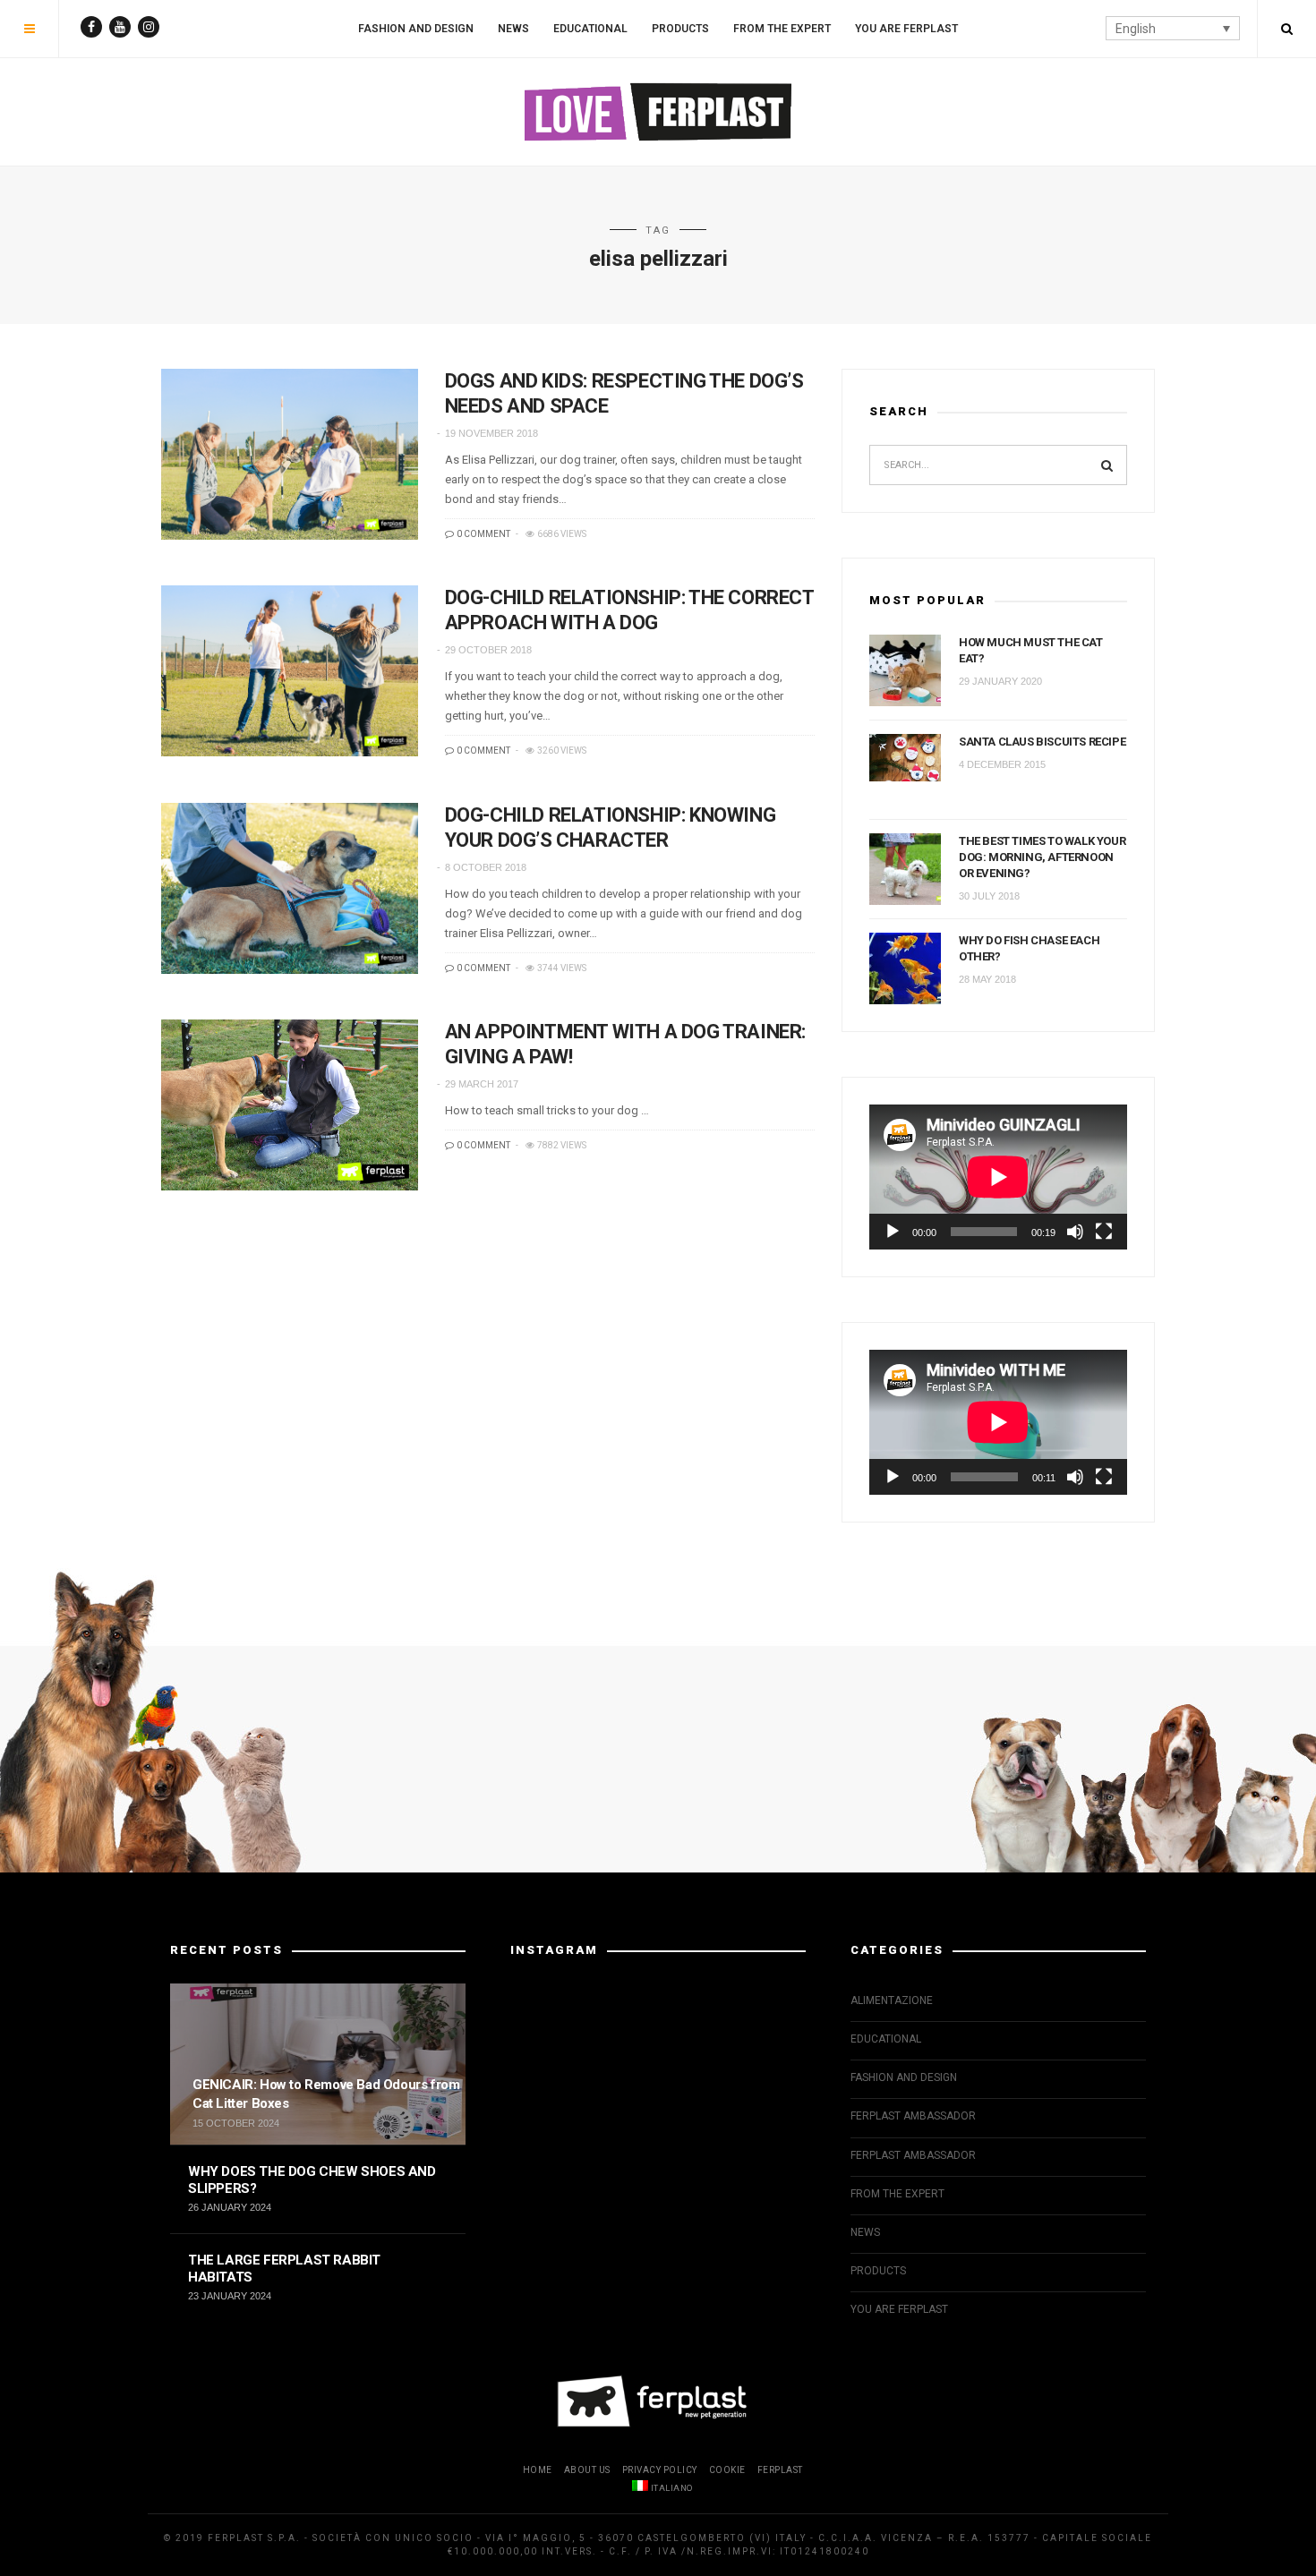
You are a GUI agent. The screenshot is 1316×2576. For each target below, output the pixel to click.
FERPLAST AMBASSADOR (913, 2116)
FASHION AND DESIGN (416, 29)
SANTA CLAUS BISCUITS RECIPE (1042, 742)
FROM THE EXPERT (782, 29)
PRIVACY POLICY (660, 2470)
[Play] (893, 1232)
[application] (998, 1177)
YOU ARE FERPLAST (906, 29)
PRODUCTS (680, 29)
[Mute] (1075, 1232)
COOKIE (727, 2470)
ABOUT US (587, 2470)
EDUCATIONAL (590, 29)
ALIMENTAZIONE (892, 2000)
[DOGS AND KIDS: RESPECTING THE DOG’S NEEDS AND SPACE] (290, 454)
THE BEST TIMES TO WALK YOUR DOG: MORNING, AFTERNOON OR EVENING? (1042, 857)
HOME (538, 2470)
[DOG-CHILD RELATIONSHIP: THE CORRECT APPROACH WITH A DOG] (290, 671)
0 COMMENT (483, 534)
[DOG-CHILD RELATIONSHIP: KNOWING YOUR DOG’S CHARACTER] (290, 888)
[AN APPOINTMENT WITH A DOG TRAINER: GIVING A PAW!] (290, 1105)
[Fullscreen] (1104, 1232)
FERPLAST (780, 2470)
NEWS (513, 29)
